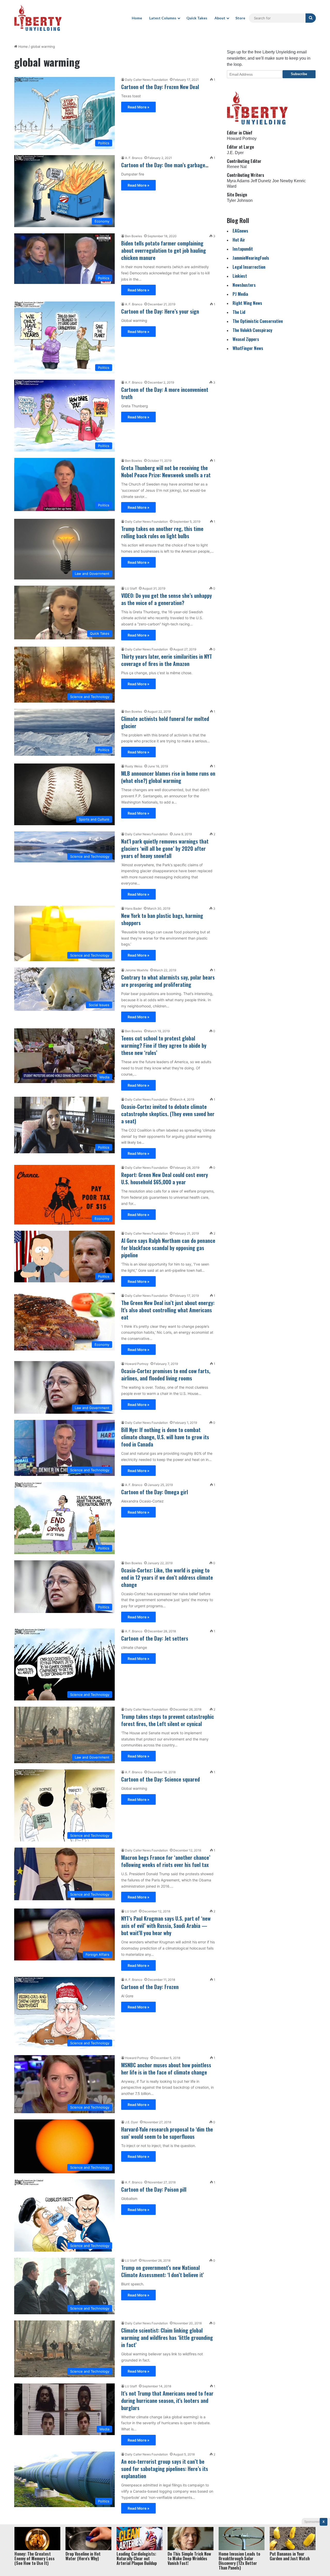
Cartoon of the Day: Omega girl (155, 1492)
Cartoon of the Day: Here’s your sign (160, 311)
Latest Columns (163, 18)
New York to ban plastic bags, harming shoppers (162, 919)
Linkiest (240, 276)
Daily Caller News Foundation (146, 80)
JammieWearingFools (251, 258)
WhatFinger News (248, 348)
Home (137, 18)
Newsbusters (244, 285)
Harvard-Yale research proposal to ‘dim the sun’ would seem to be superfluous (167, 2133)
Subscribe (299, 74)
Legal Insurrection (249, 267)
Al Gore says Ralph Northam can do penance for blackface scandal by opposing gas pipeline (168, 1248)
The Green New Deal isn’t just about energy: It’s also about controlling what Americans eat (168, 1310)
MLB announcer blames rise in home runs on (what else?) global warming (168, 777)
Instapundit (243, 249)
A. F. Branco (134, 158)
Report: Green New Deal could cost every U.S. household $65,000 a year (165, 1178)
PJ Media (240, 294)
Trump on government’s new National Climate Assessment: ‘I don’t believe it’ (163, 2271)
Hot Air (239, 240)
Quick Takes (197, 18)
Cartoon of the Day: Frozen (150, 1987)
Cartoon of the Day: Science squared (160, 1779)
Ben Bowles (134, 236)
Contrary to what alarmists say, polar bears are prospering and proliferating (168, 981)
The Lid (239, 312)
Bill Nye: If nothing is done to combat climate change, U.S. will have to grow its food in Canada (165, 1437)
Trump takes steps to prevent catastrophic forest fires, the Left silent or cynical (168, 1720)
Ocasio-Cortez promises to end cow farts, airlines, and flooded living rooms (166, 1374)
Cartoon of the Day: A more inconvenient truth (165, 393)
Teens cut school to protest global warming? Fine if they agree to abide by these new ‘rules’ (164, 1045)
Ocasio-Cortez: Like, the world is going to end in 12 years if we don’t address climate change (167, 1577)
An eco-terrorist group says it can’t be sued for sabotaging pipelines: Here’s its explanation (165, 2469)
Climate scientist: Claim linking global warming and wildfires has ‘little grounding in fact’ (167, 2338)
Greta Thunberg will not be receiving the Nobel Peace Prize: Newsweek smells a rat (166, 471)
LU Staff (131, 588)
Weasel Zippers (246, 339)
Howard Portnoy (137, 1364)
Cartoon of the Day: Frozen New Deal (160, 87)
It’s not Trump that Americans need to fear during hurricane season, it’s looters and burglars (167, 2400)
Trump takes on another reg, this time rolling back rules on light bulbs (162, 532)
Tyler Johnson (240, 200)
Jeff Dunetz (261, 181)
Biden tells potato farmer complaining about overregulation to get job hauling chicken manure (164, 250)
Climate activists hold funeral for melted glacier (165, 722)
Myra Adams (238, 181)
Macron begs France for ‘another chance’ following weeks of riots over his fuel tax (166, 1861)
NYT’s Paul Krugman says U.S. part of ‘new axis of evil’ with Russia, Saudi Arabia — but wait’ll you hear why (166, 1926)
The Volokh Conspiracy (252, 330)
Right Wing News (247, 303)
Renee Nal (237, 167)
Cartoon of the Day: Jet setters (155, 1638)
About (220, 18)
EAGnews (240, 231)
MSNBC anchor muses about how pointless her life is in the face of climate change (166, 2069)
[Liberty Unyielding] (38, 18)
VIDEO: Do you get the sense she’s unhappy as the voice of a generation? (167, 599)
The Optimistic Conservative (258, 321)
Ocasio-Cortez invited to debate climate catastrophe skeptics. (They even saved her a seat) (168, 1114)
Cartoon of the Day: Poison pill (154, 2189)
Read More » (138, 107)
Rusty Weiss (134, 766)
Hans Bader (133, 908)
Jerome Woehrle (137, 970)
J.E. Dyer (131, 2122)
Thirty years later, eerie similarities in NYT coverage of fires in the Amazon (167, 660)
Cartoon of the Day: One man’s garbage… (165, 165)
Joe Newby (283, 181)
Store (240, 18)
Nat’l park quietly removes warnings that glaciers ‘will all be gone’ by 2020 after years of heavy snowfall (165, 848)
